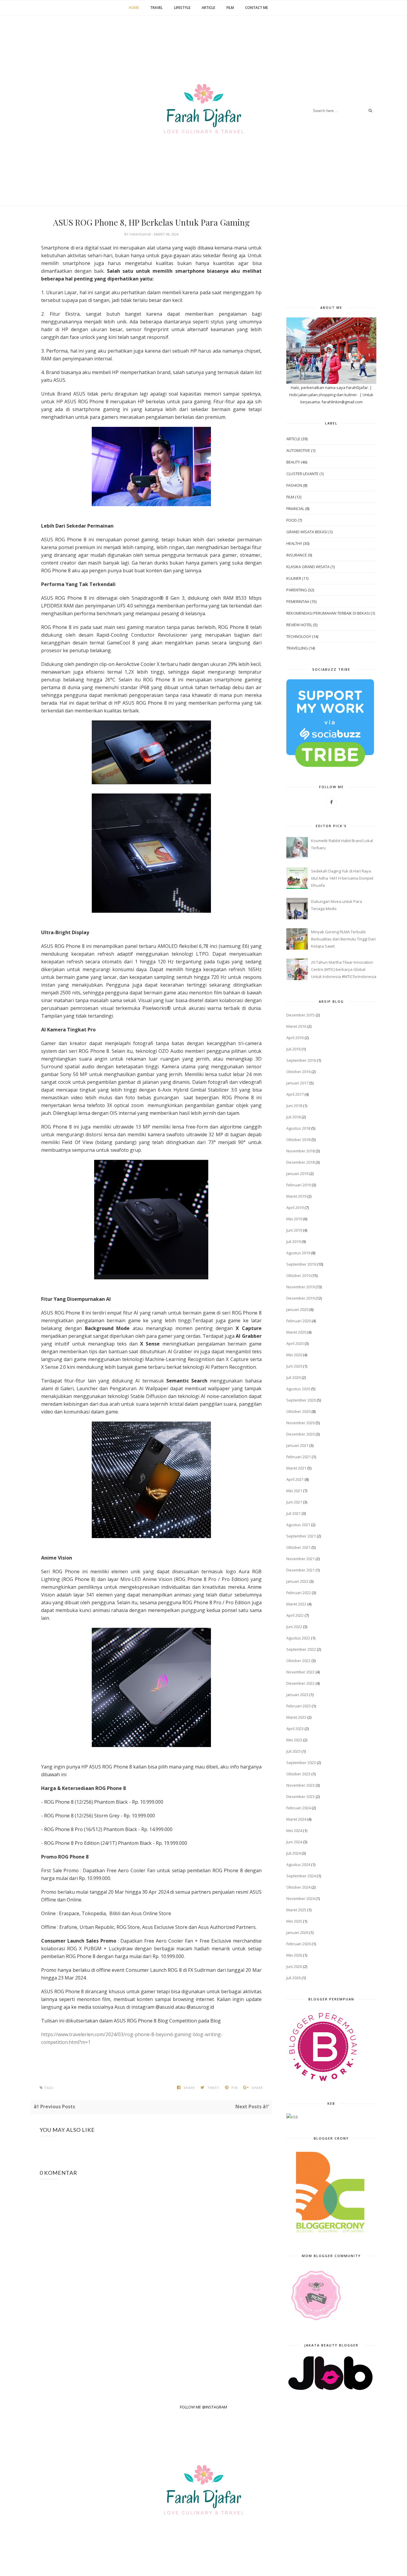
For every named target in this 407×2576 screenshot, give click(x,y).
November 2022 (300, 1672)
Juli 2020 (293, 1377)
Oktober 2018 (298, 1140)
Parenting (297, 590)
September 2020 (301, 1400)
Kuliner (294, 578)
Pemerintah (298, 602)
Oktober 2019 (298, 1275)
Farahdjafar (141, 234)
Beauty (293, 462)
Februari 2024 (299, 1808)
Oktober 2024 (298, 1887)
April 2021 (295, 1479)
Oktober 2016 (298, 1072)
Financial (295, 509)
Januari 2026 (297, 1932)
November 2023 (300, 1785)
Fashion (294, 485)
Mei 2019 (294, 1219)
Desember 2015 (300, 1015)
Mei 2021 (294, 1491)
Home (134, 8)
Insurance (297, 555)
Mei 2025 (294, 1921)
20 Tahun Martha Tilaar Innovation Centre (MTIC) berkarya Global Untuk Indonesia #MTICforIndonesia (344, 969)
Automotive (298, 450)
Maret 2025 (296, 1910)
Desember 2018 (300, 1162)
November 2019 (300, 1287)
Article (208, 8)
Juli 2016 (293, 1049)
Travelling (297, 648)
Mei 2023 (294, 1740)
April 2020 (295, 1343)
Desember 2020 (300, 1434)
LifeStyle (182, 8)
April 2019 (295, 1208)
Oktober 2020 (298, 1411)
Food (292, 520)
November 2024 (300, 1898)
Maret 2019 (296, 1196)
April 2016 (295, 1038)
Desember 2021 (300, 1570)
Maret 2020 (296, 1332)
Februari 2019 (299, 1185)
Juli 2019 (293, 1241)
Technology (299, 636)
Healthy (294, 543)
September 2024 (301, 1876)
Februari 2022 (299, 1593)
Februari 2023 (299, 1706)
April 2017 (295, 1094)
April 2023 (295, 1729)
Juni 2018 (294, 1106)
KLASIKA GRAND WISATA (308, 567)
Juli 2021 (293, 1513)
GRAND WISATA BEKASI (307, 532)
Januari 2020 (297, 1309)
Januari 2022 (297, 1581)
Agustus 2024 (298, 1864)
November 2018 (300, 1151)
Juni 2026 (294, 1966)
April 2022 (295, 1615)
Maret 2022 (296, 1604)
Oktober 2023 (298, 1774)
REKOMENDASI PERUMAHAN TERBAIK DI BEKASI (328, 613)
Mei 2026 (294, 1955)
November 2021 (300, 1559)
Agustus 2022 (298, 1638)
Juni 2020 (294, 1366)
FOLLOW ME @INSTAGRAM (203, 2407)
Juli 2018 (293, 1117)
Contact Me (257, 8)
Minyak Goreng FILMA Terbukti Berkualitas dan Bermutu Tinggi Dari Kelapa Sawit (343, 939)
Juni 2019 (294, 1230)
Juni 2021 (294, 1502)
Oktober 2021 (298, 1547)
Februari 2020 (299, 1321)
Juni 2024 (294, 1842)
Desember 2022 (300, 1683)
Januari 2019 (297, 1174)
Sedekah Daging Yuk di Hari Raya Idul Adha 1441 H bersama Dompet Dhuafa (342, 878)
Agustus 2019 (298, 1253)
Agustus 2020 (298, 1389)
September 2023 (301, 1763)
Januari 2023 (297, 1695)
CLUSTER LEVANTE (302, 474)
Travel (156, 8)
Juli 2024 (293, 1853)
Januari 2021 (297, 1445)
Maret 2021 (296, 1468)
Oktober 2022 (298, 1661)
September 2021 (301, 1536)
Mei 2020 (294, 1355)
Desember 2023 (300, 1797)
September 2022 (301, 1649)
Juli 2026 (293, 1978)
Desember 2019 (300, 1298)
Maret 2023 (296, 1717)
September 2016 (301, 1060)
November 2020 (300, 1423)
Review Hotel (299, 625)
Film (230, 8)
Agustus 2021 (298, 1525)
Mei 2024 (294, 1831)
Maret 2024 (296, 1819)
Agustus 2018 (298, 1128)
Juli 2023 (293, 1751)
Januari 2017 (297, 1083)
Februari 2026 (299, 1944)
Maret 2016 (296, 1026)
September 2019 (301, 1264)
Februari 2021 (299, 1457)
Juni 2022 (294, 1627)
